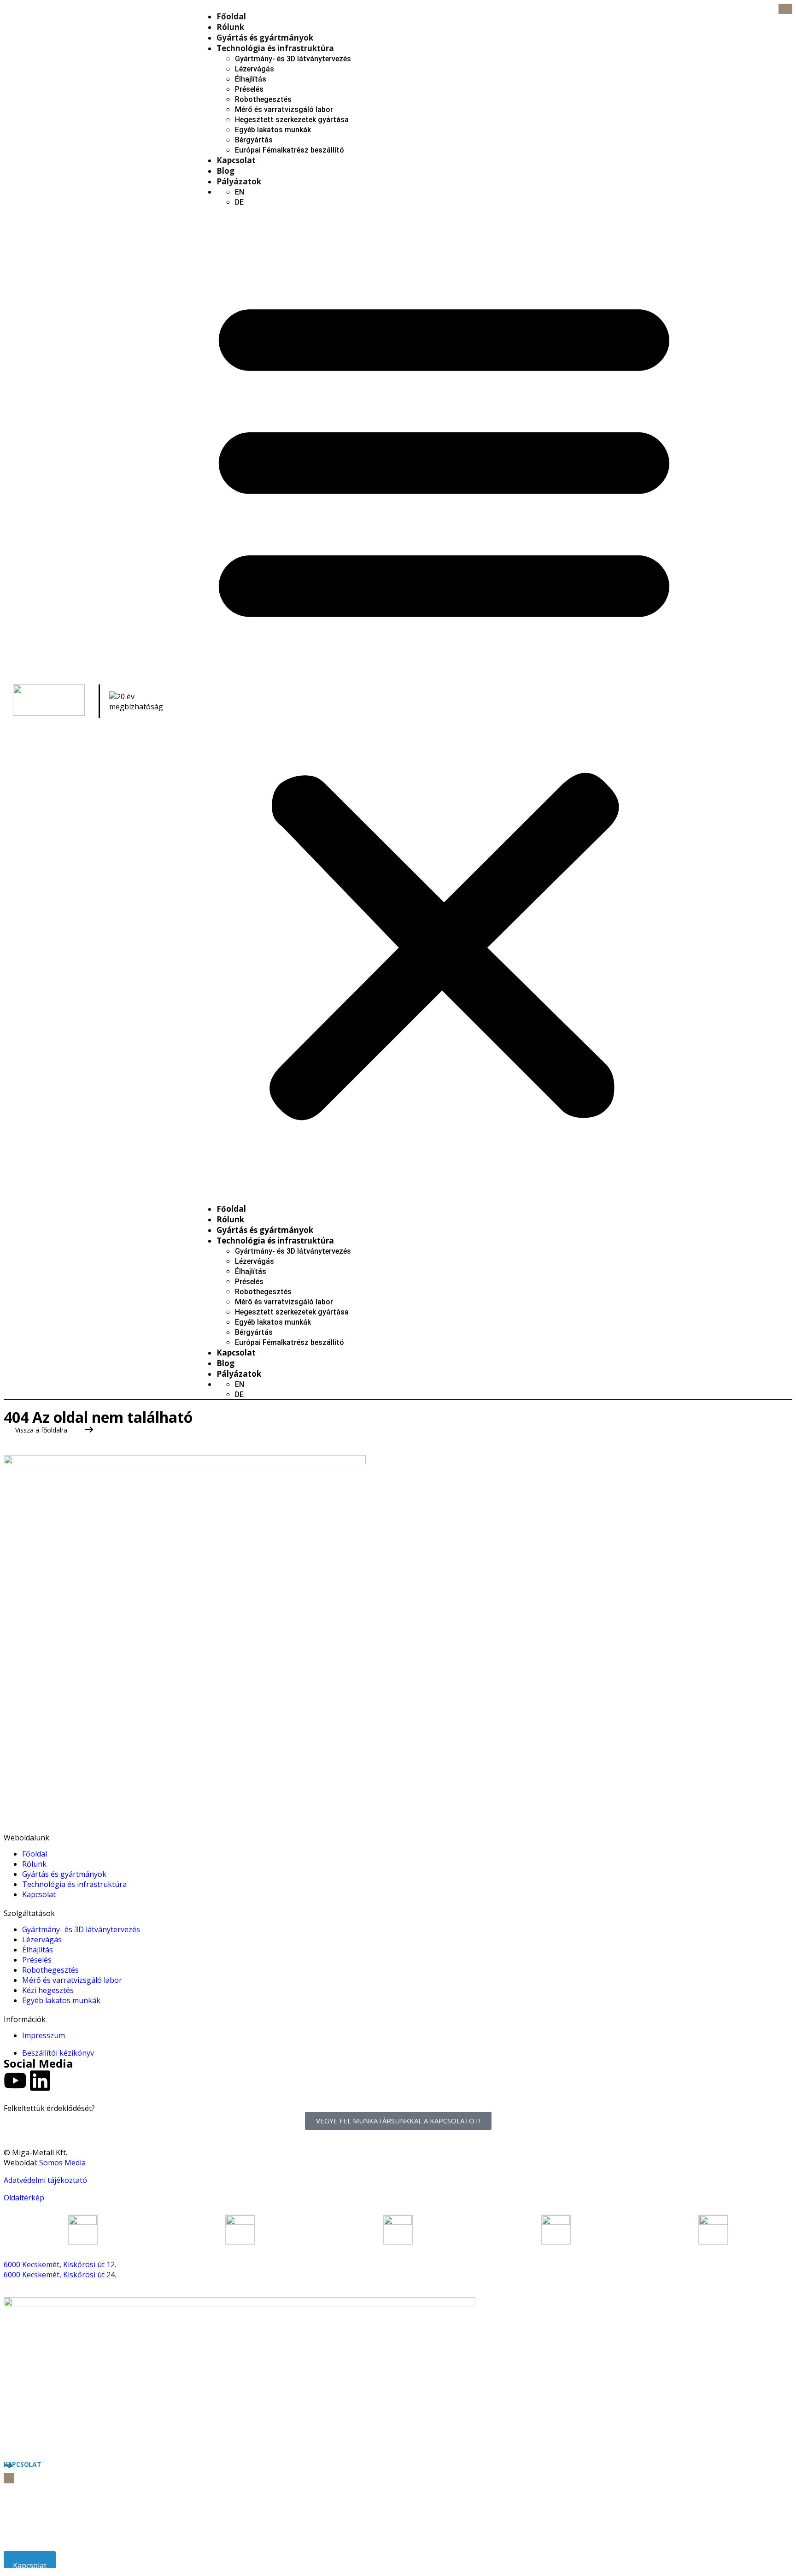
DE (239, 202)
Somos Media (62, 2163)
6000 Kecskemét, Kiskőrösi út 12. (60, 2264)
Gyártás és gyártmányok (265, 38)
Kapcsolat (236, 160)
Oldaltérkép (24, 2198)
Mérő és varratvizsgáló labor (284, 109)
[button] (444, 701)
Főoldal (231, 16)
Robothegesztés (263, 99)
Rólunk (230, 27)
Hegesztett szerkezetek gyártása (292, 120)
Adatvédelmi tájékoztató (45, 2180)
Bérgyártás (254, 140)
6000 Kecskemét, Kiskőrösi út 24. (60, 2275)
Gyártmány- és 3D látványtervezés (293, 59)
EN (240, 192)
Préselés (249, 89)
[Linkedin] (40, 2081)
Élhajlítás (251, 79)
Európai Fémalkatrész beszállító (290, 150)
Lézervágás (255, 69)
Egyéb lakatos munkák (273, 130)
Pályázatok (239, 181)
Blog (225, 171)
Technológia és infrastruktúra (275, 48)
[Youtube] (15, 2081)
